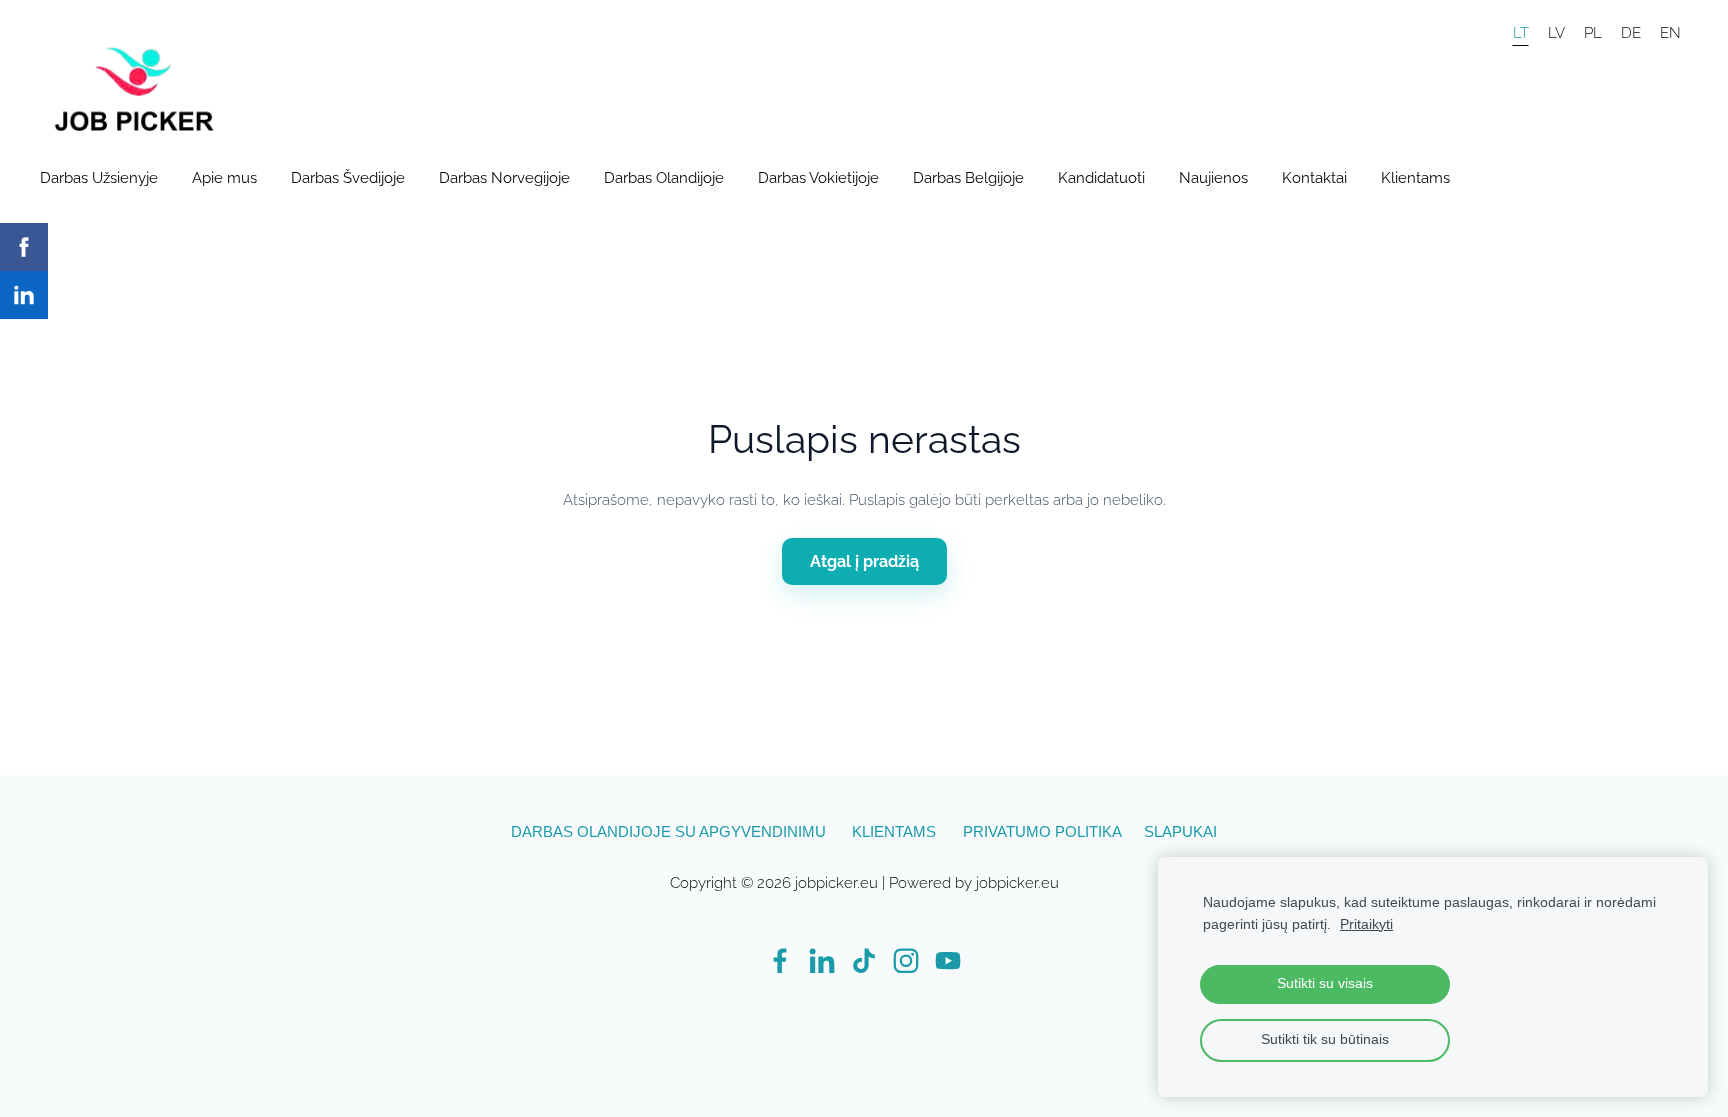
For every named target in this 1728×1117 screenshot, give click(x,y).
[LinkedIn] (822, 961)
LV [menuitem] (1556, 32)
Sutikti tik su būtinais (1325, 1039)
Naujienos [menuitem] (1213, 178)
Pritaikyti (1366, 924)
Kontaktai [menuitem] (1314, 178)
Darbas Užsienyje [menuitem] (99, 178)
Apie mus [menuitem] (224, 178)
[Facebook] (780, 961)
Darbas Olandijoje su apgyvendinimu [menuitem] (668, 831)
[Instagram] (906, 961)
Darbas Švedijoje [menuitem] (348, 178)
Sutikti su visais (1325, 983)
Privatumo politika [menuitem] (1042, 831)
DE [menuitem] (1631, 32)
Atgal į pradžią (864, 561)
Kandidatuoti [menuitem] (1101, 178)
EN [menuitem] (1670, 32)
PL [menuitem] (1593, 32)
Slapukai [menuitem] (1180, 831)
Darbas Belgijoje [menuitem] (968, 178)
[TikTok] (864, 961)
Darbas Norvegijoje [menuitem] (504, 178)
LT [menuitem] (1521, 32)
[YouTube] (948, 961)
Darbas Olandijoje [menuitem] (664, 178)
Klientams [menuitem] (1415, 178)
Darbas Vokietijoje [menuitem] (818, 178)
